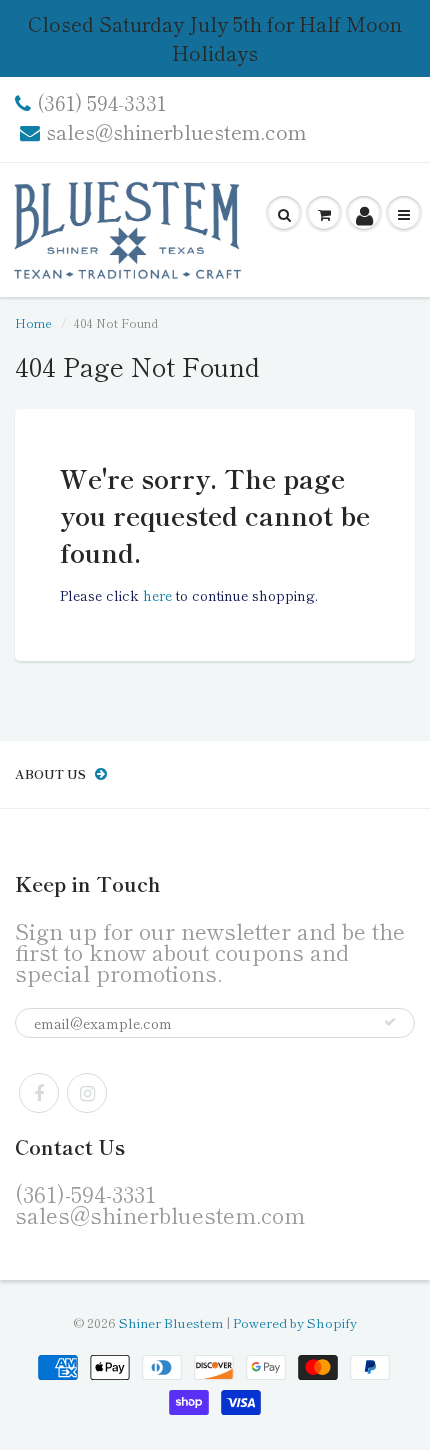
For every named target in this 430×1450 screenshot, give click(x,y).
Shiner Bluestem (171, 1322)
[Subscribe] (390, 1022)
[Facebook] (39, 1093)
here (157, 595)
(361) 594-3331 (101, 103)
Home (33, 322)
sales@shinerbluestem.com (176, 132)
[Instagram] (87, 1093)
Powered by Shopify (295, 1322)
